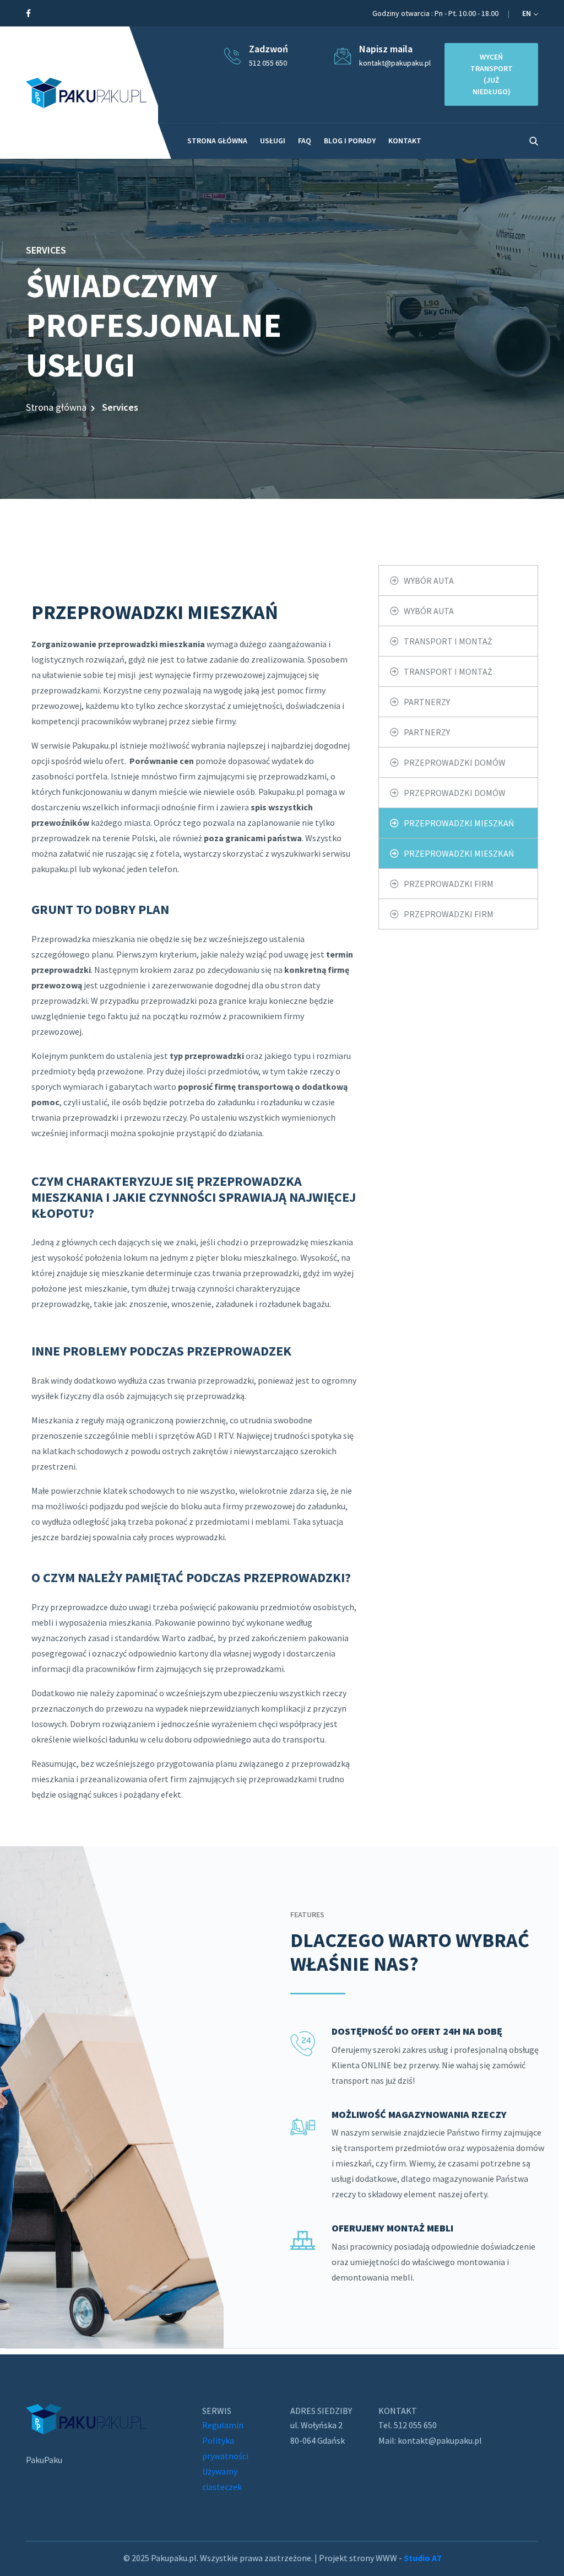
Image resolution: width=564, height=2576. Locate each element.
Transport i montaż (448, 641)
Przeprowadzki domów (455, 762)
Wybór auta (429, 580)
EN (527, 13)
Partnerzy (427, 702)
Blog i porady (350, 141)
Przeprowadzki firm (449, 884)
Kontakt (405, 141)
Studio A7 (422, 2558)
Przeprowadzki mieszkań (459, 823)
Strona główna (56, 407)
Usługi (273, 141)
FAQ (305, 141)
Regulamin (223, 2425)
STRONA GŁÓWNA (217, 141)
